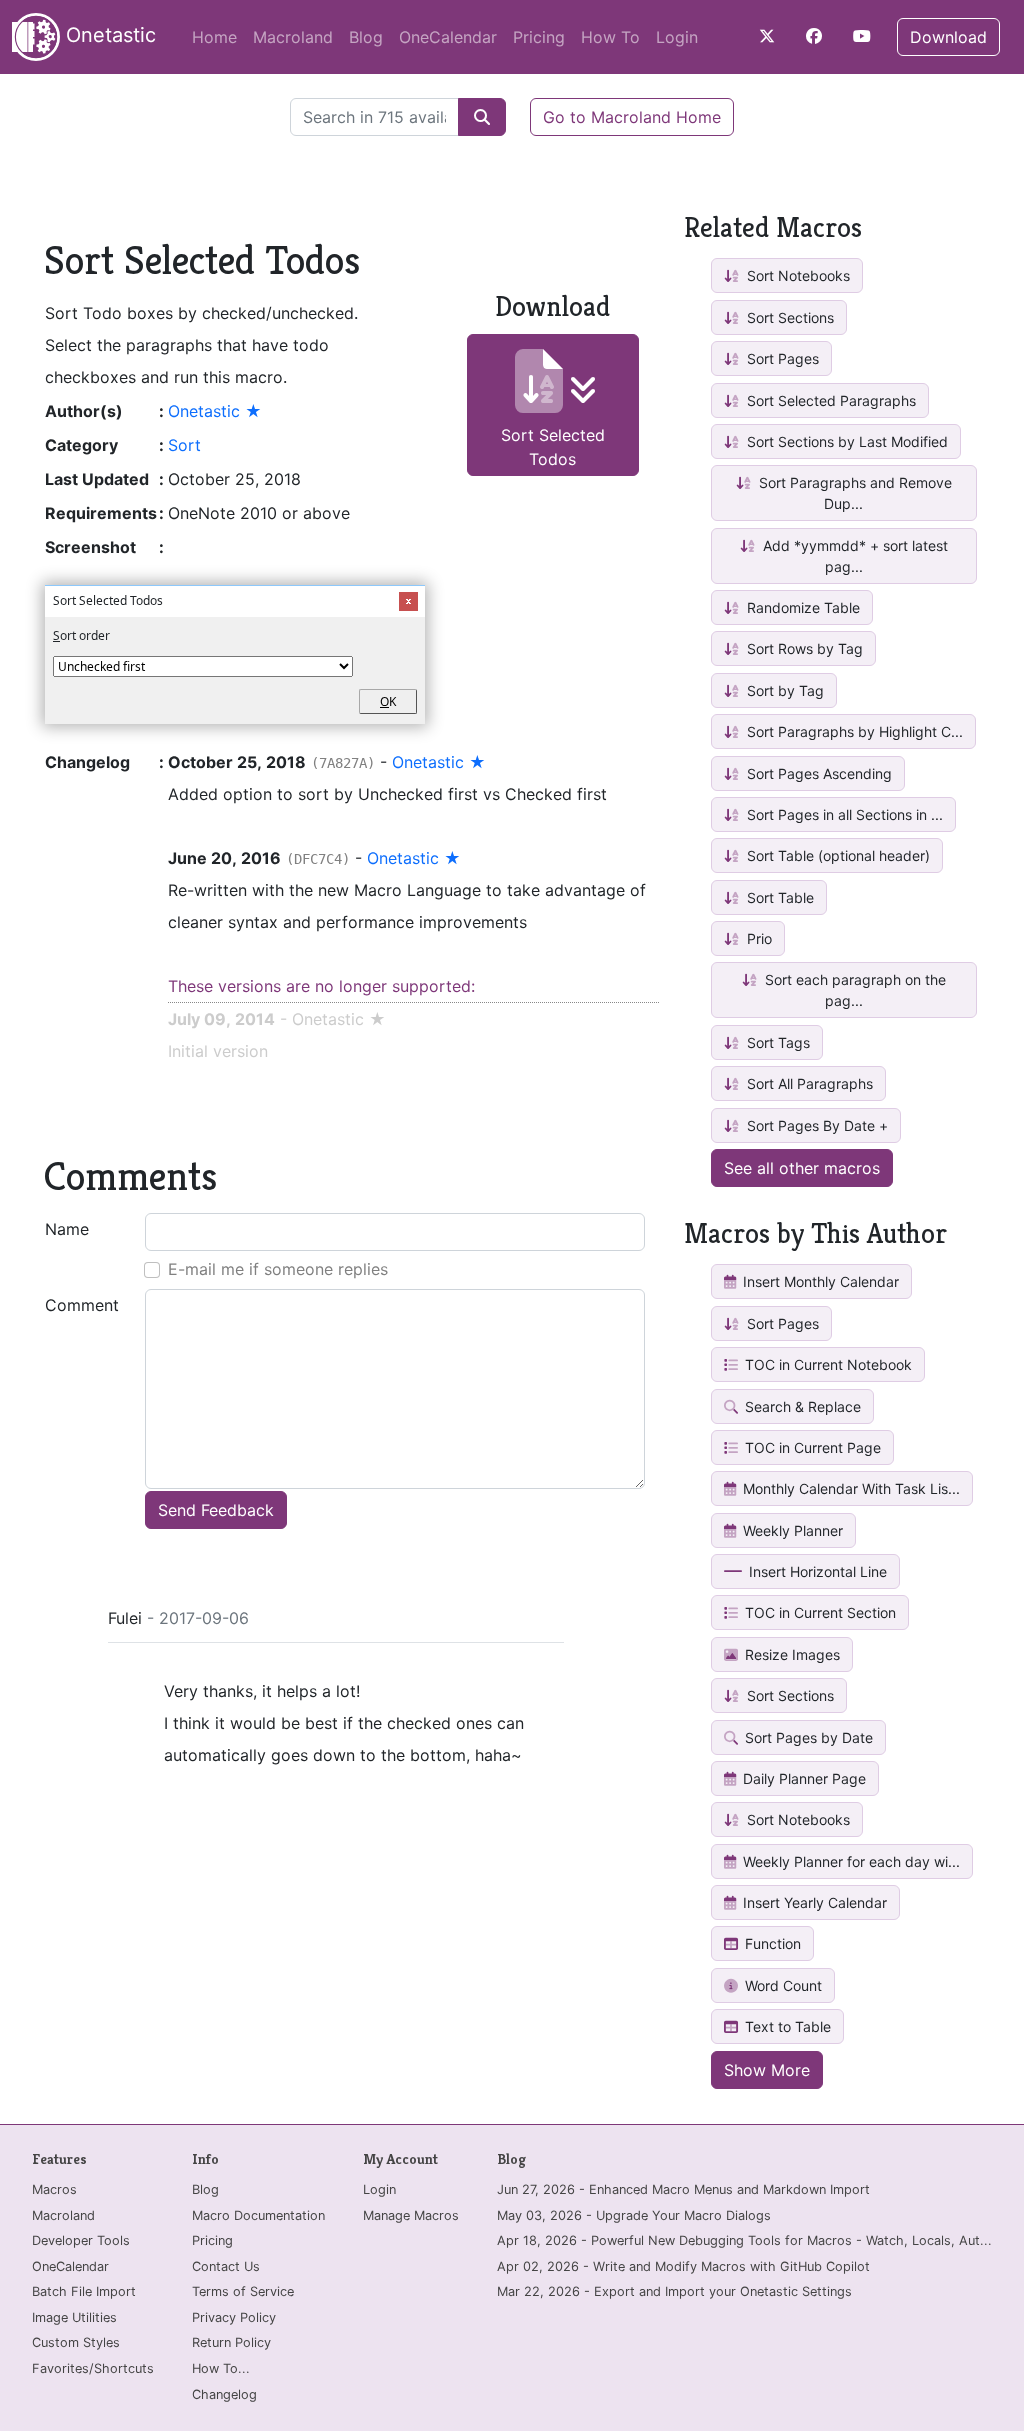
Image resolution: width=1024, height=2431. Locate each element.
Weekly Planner (791, 1530)
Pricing (539, 37)
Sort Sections (788, 317)
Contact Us (226, 2266)
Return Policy (231, 2342)
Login (677, 37)
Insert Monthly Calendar (819, 1281)
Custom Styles (76, 2342)
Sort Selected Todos (553, 447)
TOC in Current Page (811, 1447)
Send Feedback (216, 1510)
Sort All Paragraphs (808, 1083)
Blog (366, 37)
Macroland (293, 37)
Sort (184, 445)
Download (948, 37)
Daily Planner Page (802, 1778)
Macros (54, 2189)
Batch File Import (84, 2291)
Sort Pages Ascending (817, 773)
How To (610, 37)
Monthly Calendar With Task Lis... (849, 1488)
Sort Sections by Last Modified (845, 441)
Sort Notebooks (796, 275)
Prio (757, 938)
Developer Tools (81, 2240)
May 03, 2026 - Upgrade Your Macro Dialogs (634, 2215)
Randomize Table (801, 607)
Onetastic (108, 35)
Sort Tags (776, 1042)
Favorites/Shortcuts (93, 2368)
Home (214, 37)
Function (771, 1943)
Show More (767, 2070)
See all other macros (802, 1168)
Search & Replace (801, 1406)
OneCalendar (448, 37)
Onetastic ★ (215, 411)
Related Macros (773, 227)
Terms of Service (243, 2291)
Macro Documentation (258, 2215)
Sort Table (778, 897)
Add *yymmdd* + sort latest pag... (853, 556)
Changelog (224, 2394)
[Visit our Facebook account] (814, 36)
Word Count (781, 1985)
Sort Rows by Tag (803, 648)
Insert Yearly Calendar (813, 1902)
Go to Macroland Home (632, 117)
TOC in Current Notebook (826, 1364)
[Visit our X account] (767, 36)
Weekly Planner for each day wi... (849, 1861)
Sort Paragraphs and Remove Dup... (853, 493)
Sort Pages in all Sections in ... (843, 814)
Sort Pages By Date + (815, 1125)
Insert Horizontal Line (816, 1571)
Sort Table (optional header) (836, 855)
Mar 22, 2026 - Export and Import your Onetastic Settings (674, 2291)
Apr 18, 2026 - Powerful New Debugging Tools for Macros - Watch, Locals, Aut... (744, 2240)
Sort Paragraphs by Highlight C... (853, 731)
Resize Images (790, 1654)
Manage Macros (411, 2215)
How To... (221, 2368)
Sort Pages (781, 358)
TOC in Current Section (818, 1612)
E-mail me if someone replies (278, 1269)
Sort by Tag (783, 690)
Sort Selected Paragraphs (829, 400)
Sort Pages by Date (807, 1737)
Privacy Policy (234, 2317)
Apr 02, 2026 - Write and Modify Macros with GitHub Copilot (683, 2266)
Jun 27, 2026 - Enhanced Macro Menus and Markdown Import (683, 2189)
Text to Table (786, 2026)
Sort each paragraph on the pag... (853, 990)
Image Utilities (74, 2317)
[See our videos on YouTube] (862, 36)
